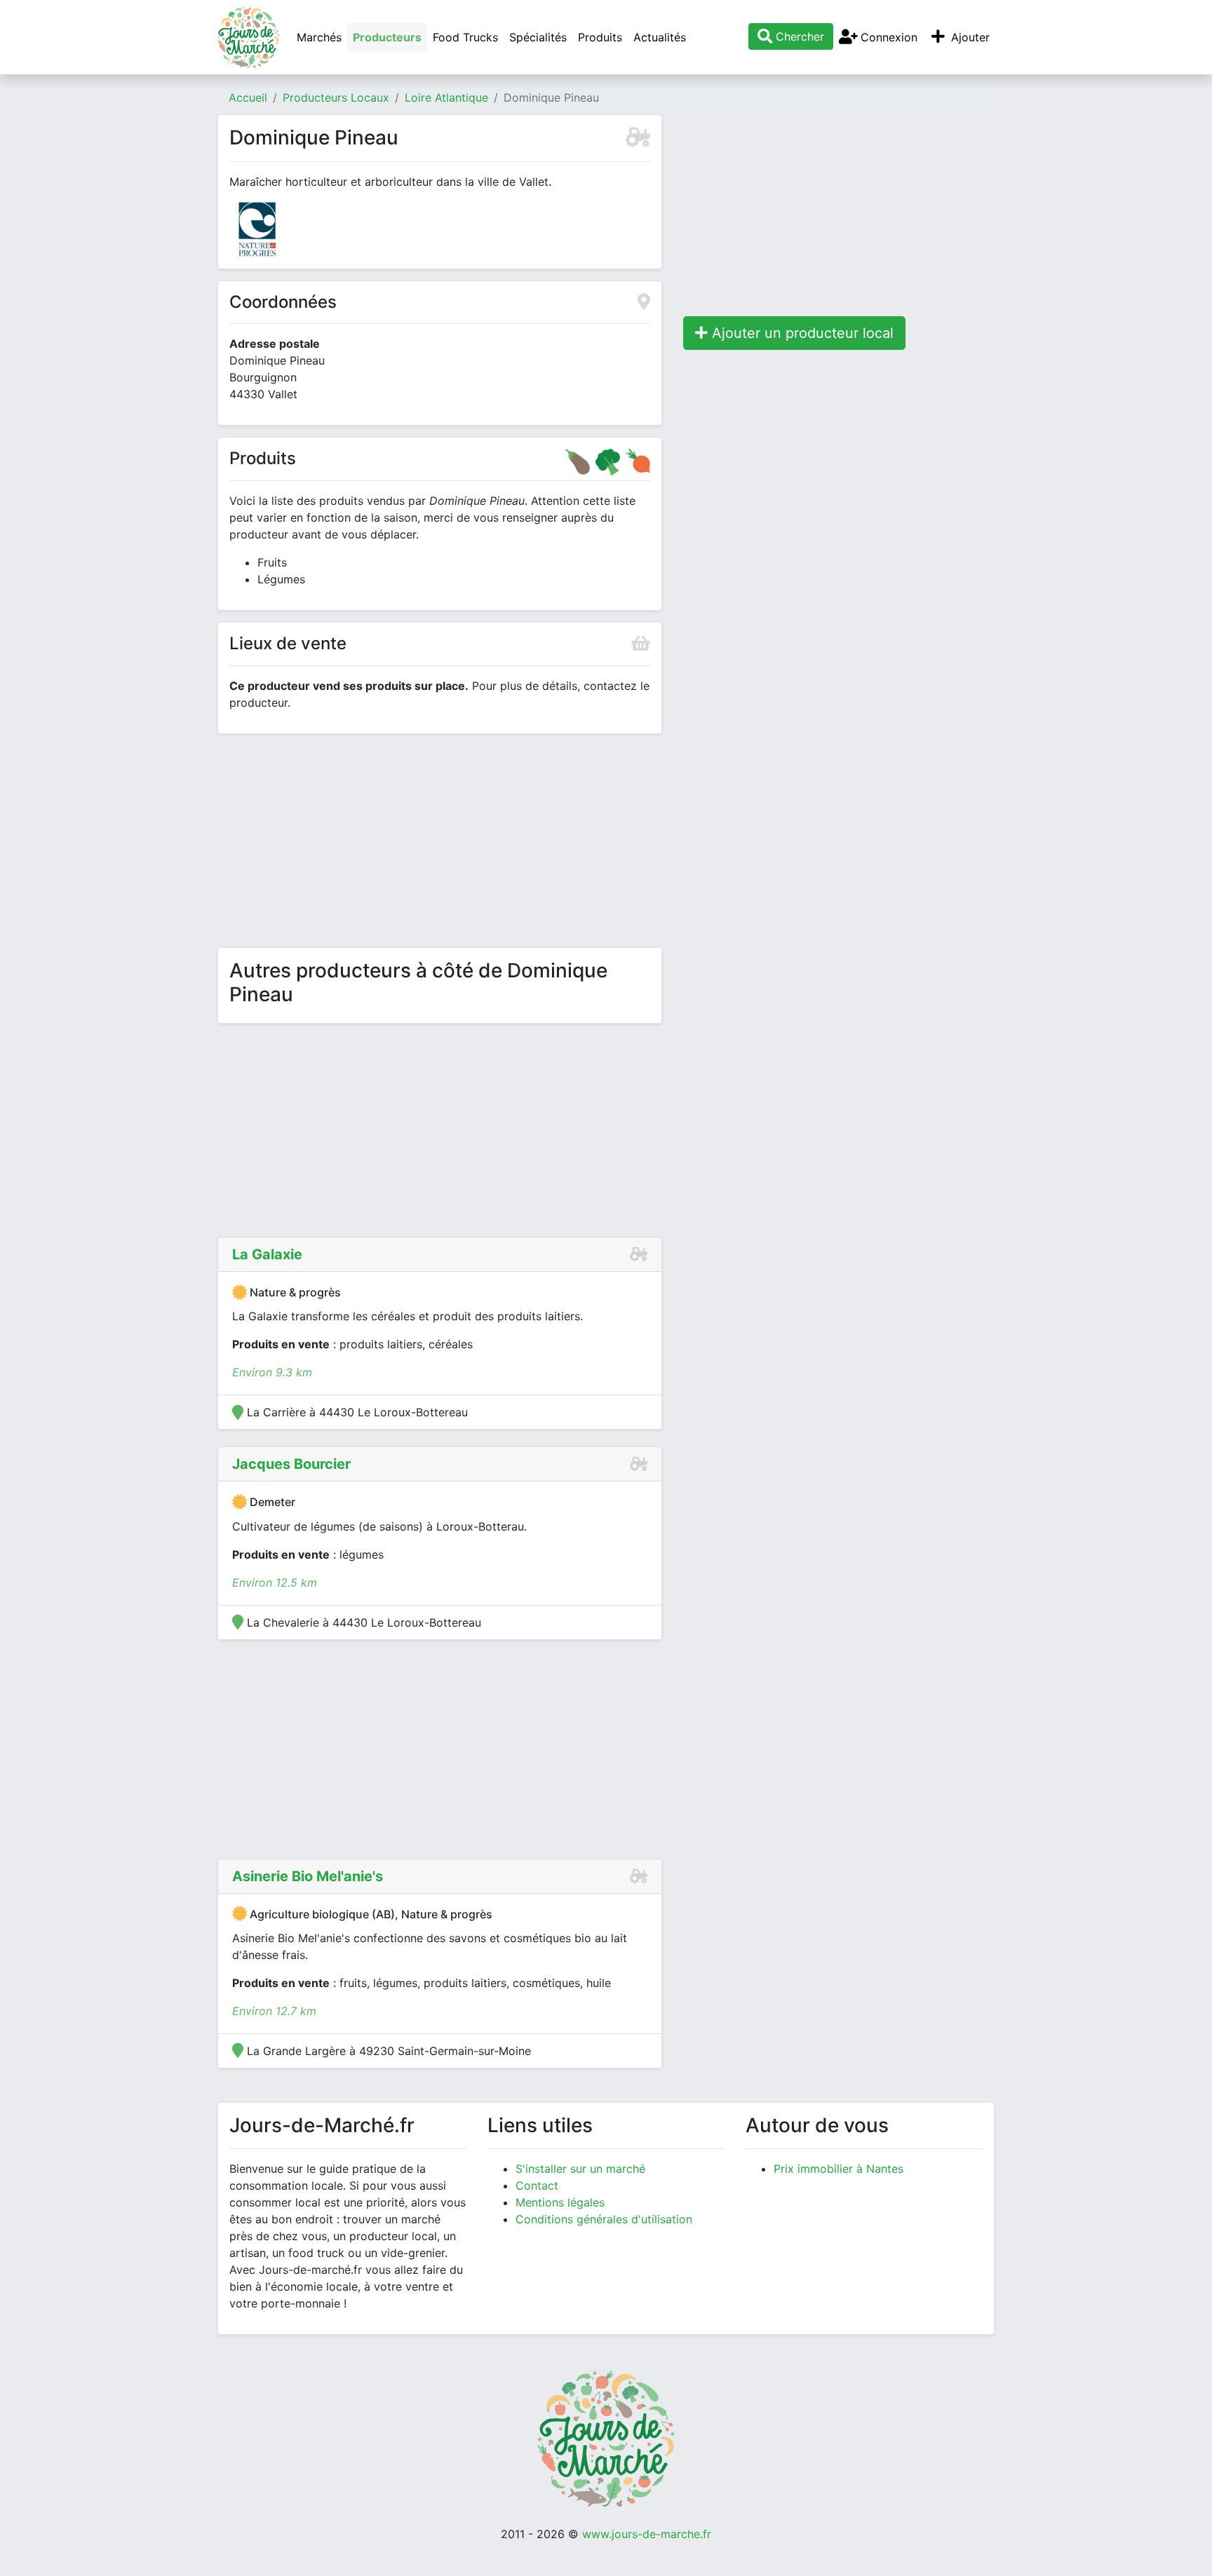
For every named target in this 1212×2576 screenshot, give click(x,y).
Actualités (660, 37)
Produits (600, 37)
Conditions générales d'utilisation (604, 2219)
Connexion (887, 37)
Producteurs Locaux (336, 97)
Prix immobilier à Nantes (839, 2169)
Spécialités (538, 37)
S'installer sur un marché (580, 2169)
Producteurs (387, 37)
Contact (537, 2185)
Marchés (319, 37)
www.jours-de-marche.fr (647, 2534)
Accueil (248, 97)
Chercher (798, 36)
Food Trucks (465, 37)
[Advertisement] (440, 843)
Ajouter (969, 37)
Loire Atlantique (446, 97)
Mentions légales (560, 2202)
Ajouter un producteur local (801, 333)
